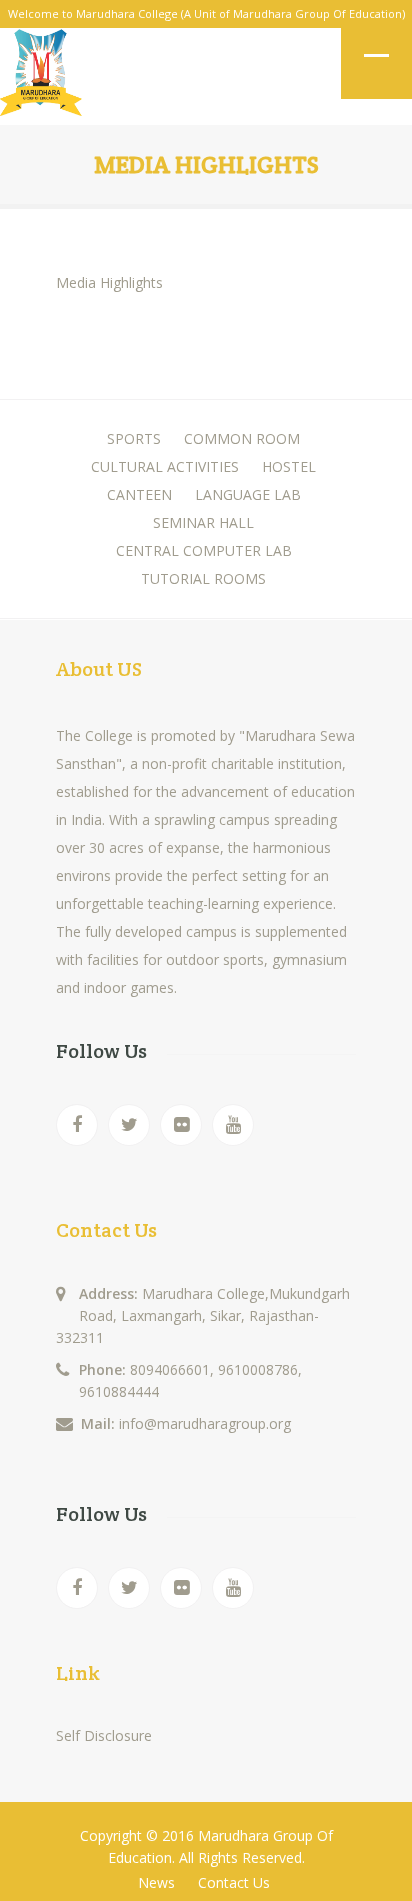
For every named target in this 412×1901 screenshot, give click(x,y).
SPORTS (134, 438)
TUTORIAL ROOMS (203, 578)
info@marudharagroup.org (205, 1423)
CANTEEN (139, 494)
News (156, 1882)
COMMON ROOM (242, 438)
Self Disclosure (104, 1735)
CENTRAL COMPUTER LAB (204, 550)
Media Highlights (109, 282)
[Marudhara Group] (41, 77)
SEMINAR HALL (203, 522)
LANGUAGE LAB (248, 494)
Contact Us (234, 1882)
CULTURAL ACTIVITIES (165, 466)
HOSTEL (289, 466)
